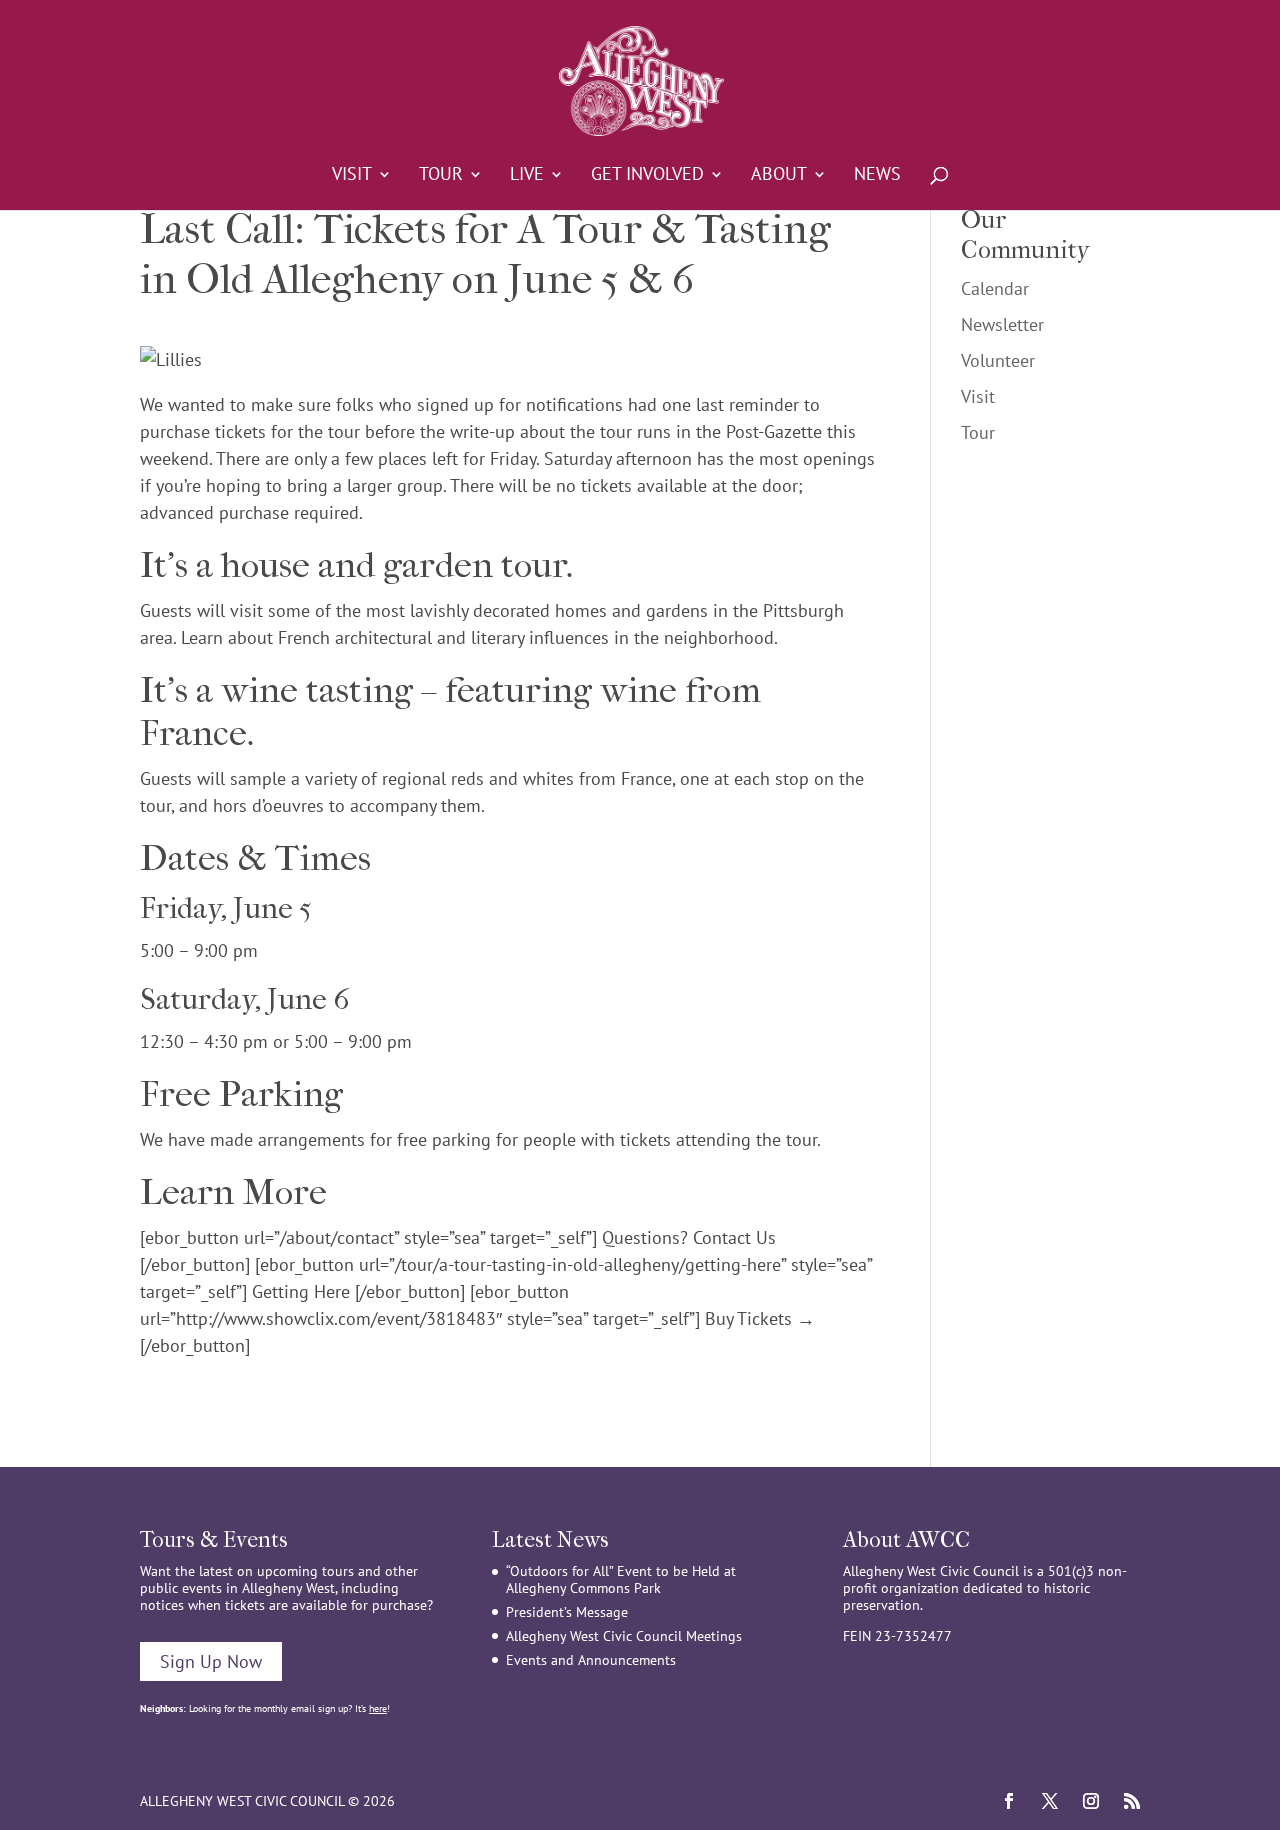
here (378, 1708)
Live (527, 176)
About (779, 176)
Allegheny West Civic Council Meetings (624, 1636)
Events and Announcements (591, 1660)
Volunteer (998, 360)
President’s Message (567, 1612)
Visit (352, 176)
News (877, 176)
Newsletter (1002, 324)
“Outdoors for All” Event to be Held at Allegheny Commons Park (621, 1579)
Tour (441, 176)
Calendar (995, 288)
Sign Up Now (211, 1661)
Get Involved (647, 176)
